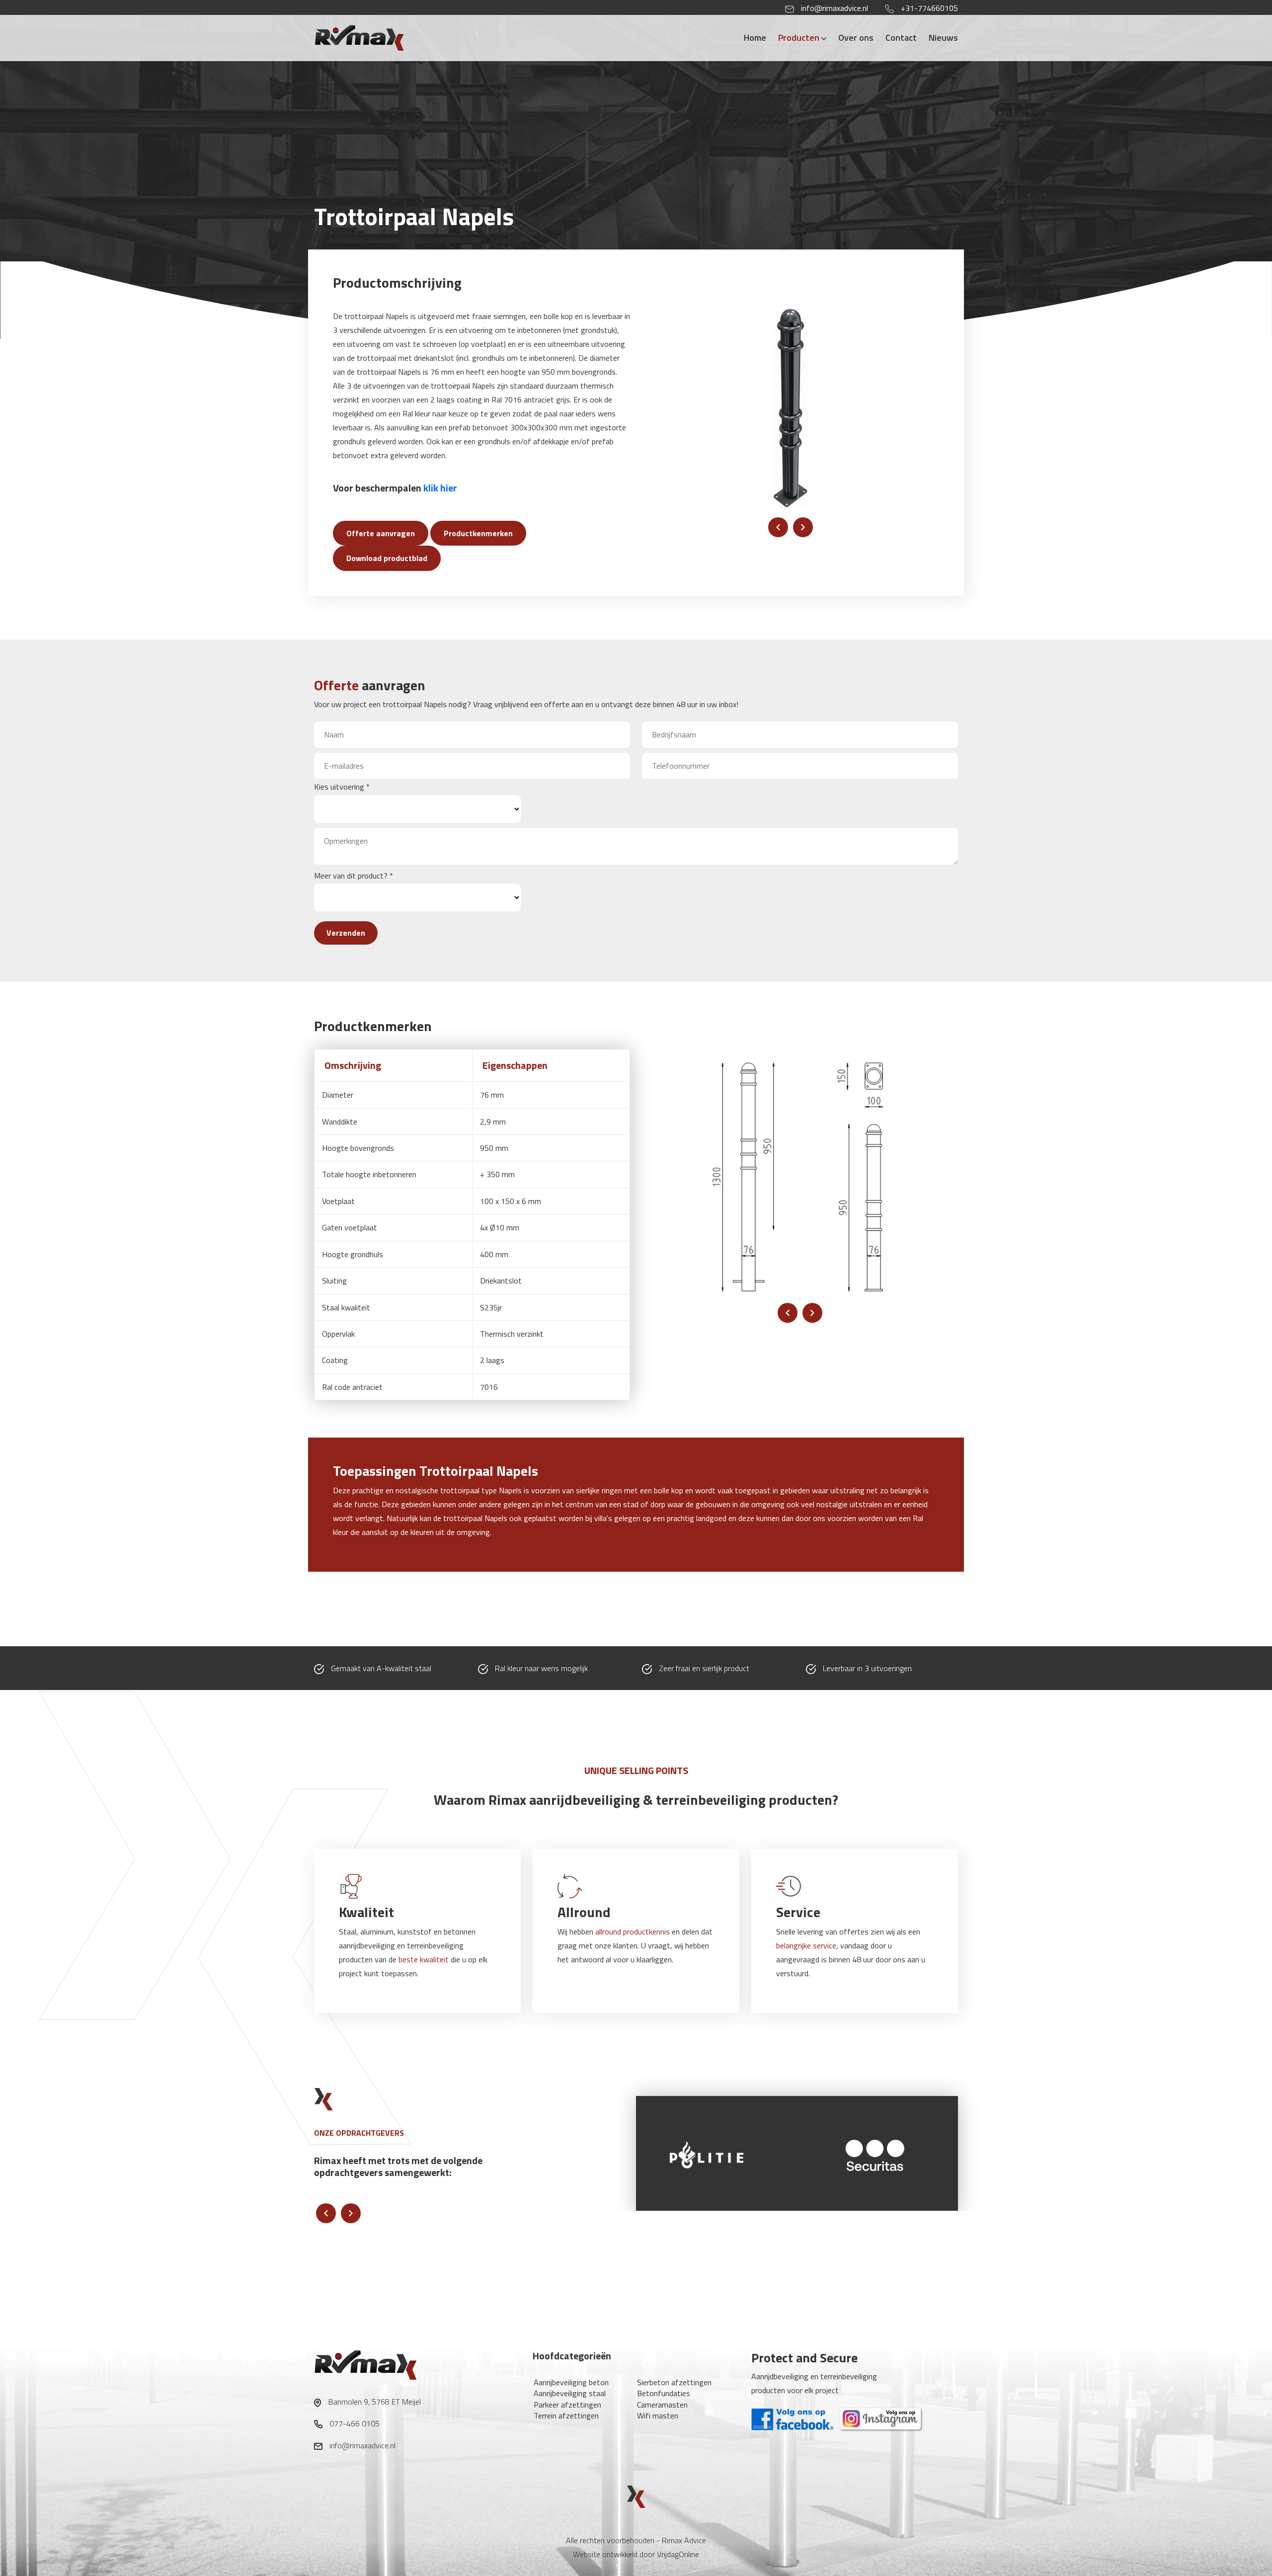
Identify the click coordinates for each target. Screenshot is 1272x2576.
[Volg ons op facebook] (794, 2418)
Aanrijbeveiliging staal (570, 2393)
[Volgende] (803, 527)
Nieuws (943, 38)
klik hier (440, 488)
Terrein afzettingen (566, 2415)
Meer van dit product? (354, 876)
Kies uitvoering (342, 787)
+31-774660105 (929, 8)
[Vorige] (778, 527)
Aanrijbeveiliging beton (571, 2382)
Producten (800, 38)
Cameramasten (662, 2405)
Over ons (856, 38)
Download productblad (387, 558)
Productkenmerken (478, 533)
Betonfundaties (664, 2393)
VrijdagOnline (678, 2554)
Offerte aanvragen (381, 533)
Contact (901, 38)
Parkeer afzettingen (567, 2405)
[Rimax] (379, 37)
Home (755, 38)
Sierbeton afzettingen (674, 2382)
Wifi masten (658, 2415)
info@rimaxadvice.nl (835, 8)
